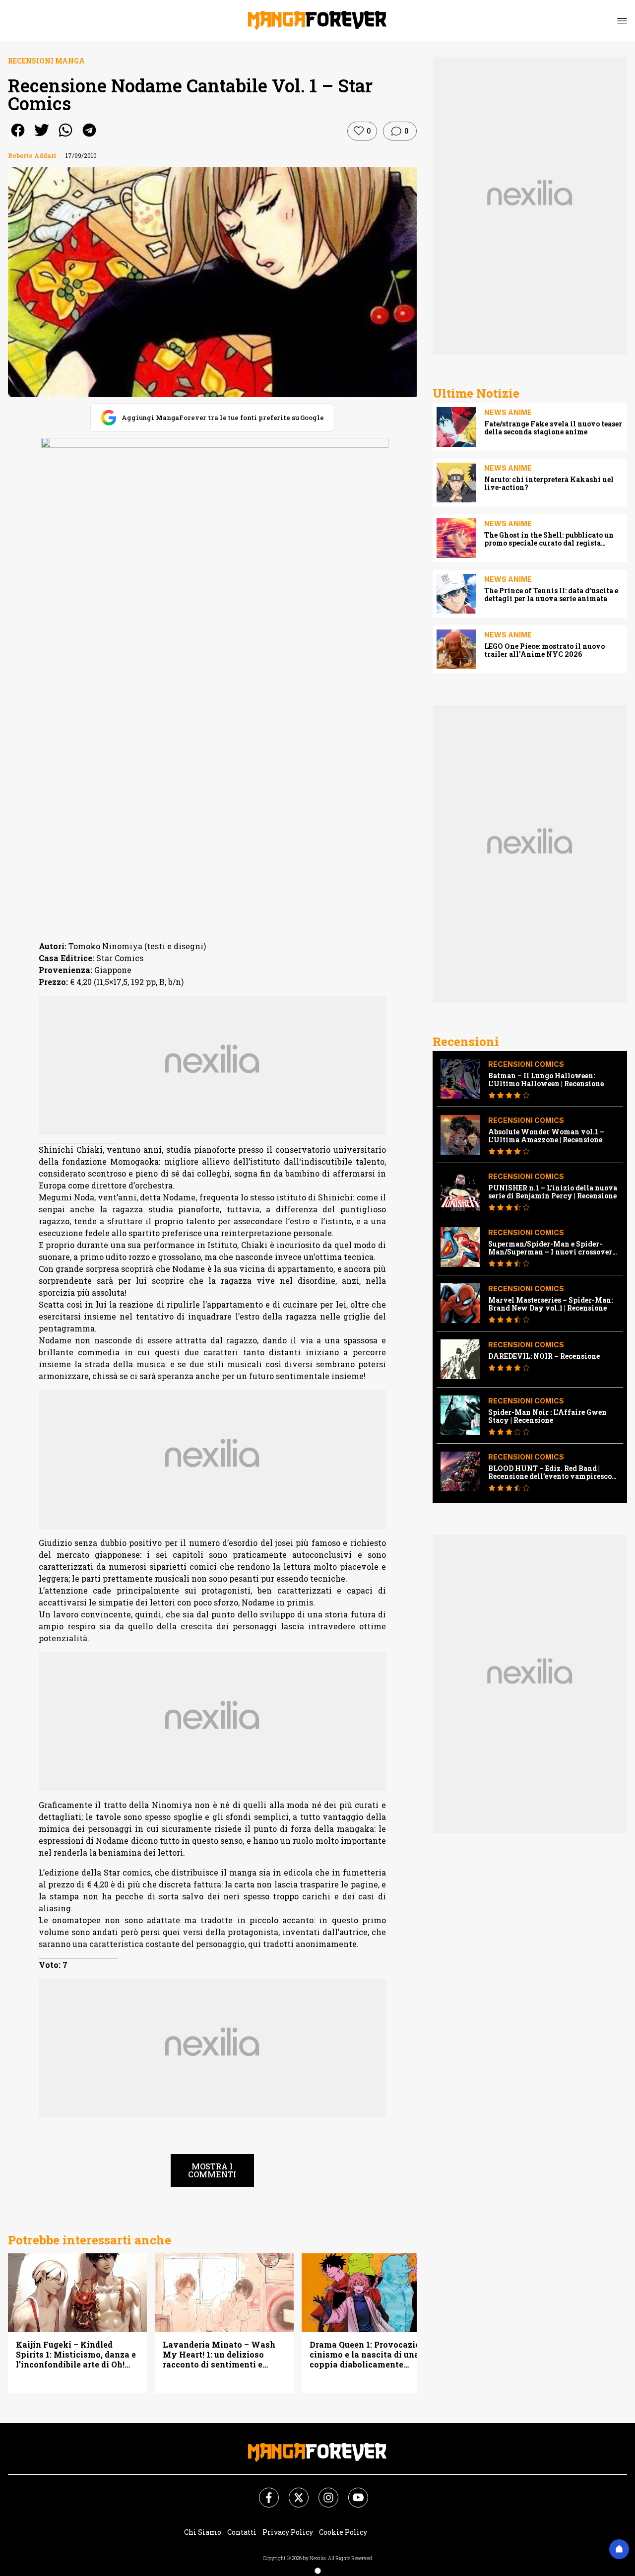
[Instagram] (322, 2492)
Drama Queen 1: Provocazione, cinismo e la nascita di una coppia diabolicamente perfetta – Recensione (371, 2355)
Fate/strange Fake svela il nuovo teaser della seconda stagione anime (553, 428)
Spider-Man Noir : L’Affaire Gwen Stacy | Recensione (547, 1416)
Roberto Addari (32, 155)
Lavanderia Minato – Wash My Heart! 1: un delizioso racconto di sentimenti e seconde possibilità (219, 2355)
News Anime (508, 412)
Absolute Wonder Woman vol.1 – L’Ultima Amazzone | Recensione (546, 1136)
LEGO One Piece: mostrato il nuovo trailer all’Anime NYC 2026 (544, 650)
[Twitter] (293, 2492)
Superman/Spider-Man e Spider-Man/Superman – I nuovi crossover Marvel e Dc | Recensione (550, 1248)
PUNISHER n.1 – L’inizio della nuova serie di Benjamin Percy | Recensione (553, 1192)
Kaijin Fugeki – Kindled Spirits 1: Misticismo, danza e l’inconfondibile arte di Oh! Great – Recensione (76, 2355)
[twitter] (42, 137)
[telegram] (89, 137)
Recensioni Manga (46, 61)
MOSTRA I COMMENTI (212, 2170)
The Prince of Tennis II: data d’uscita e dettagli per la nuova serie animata (551, 595)
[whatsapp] (65, 137)
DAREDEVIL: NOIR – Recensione (544, 1356)
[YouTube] (352, 2492)
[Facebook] (263, 2492)
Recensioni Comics (526, 1064)
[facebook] (18, 137)
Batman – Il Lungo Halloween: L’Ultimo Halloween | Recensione (546, 1080)
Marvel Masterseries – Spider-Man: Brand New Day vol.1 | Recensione (550, 1304)
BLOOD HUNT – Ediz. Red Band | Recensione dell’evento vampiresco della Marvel (550, 1472)
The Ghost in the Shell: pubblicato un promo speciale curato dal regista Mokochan (549, 539)
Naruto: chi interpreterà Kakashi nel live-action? (549, 484)
